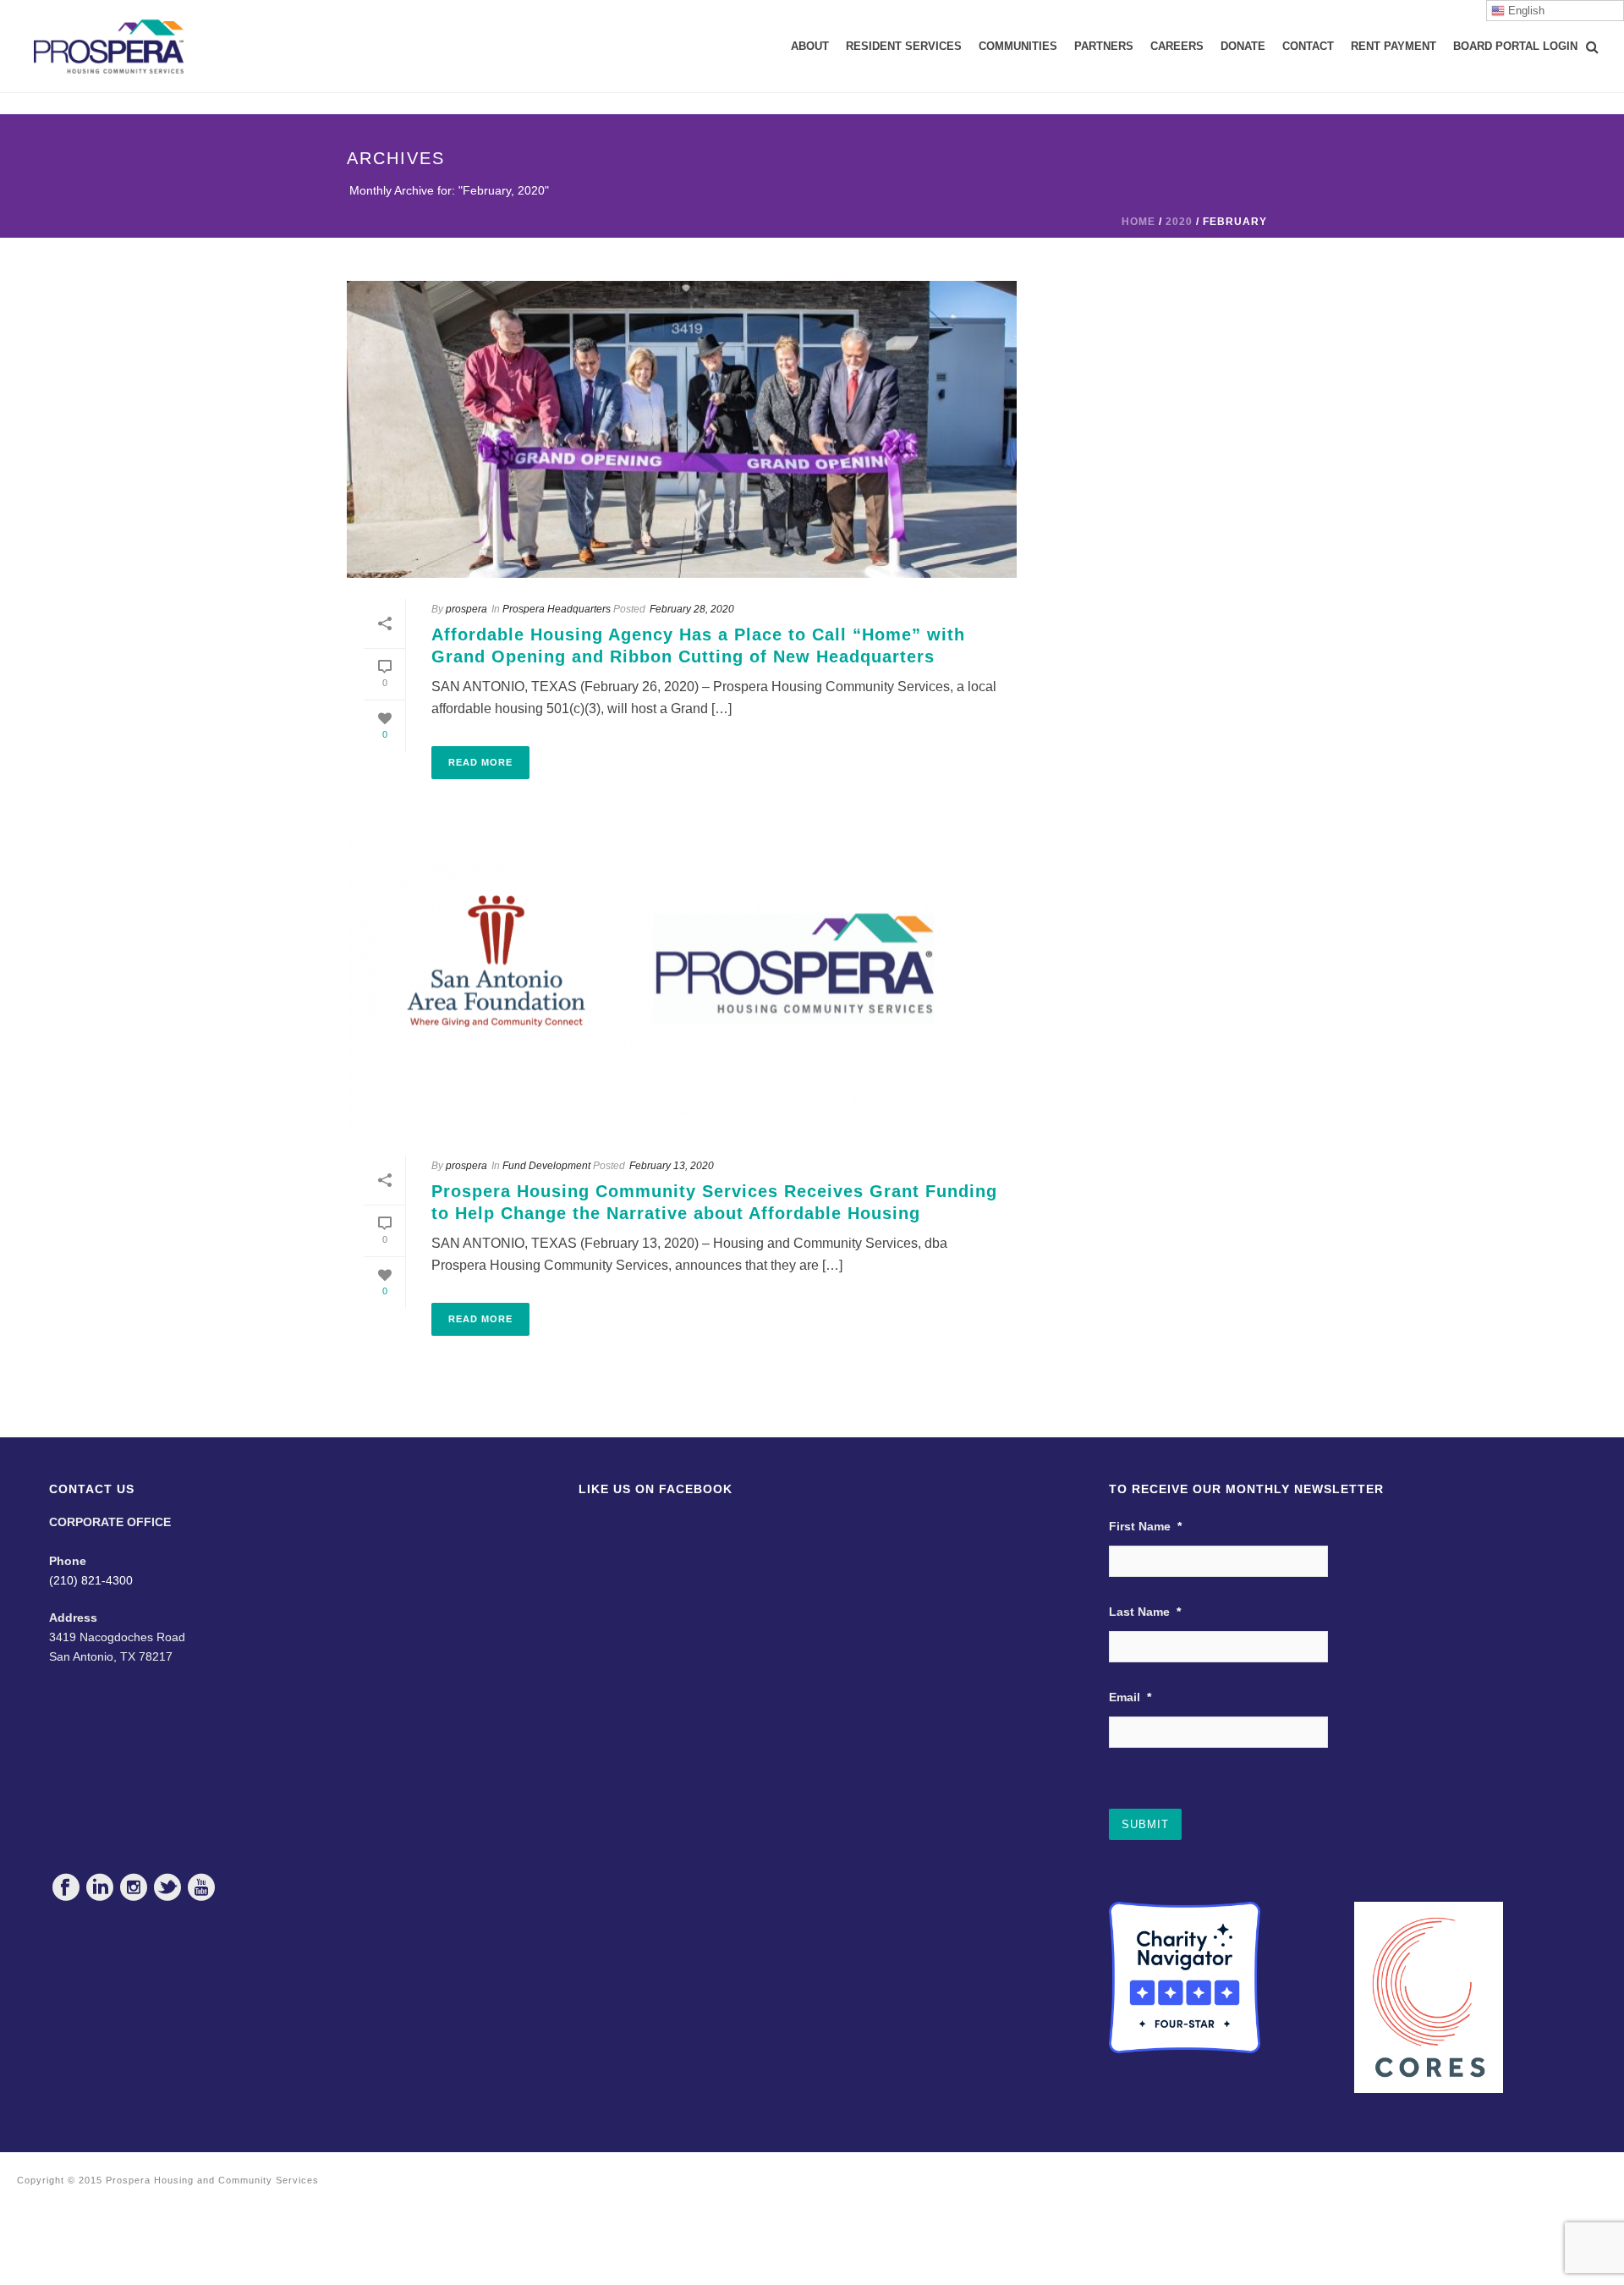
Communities (1018, 46)
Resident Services (904, 46)
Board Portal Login (1515, 46)
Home (1138, 222)
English (1525, 11)
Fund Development (546, 1166)
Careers (1177, 46)
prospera (466, 609)
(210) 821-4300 (91, 1580)
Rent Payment (1394, 46)
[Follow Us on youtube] (201, 1887)
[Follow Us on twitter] (167, 1887)
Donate (1243, 46)
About (810, 46)
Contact (1308, 46)
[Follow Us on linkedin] (100, 1887)
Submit (1145, 1824)
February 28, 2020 (692, 609)
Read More (480, 762)
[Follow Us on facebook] (66, 1887)
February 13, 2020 (672, 1166)
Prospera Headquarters (557, 609)
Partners (1104, 46)
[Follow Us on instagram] (134, 1887)
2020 (1179, 222)
